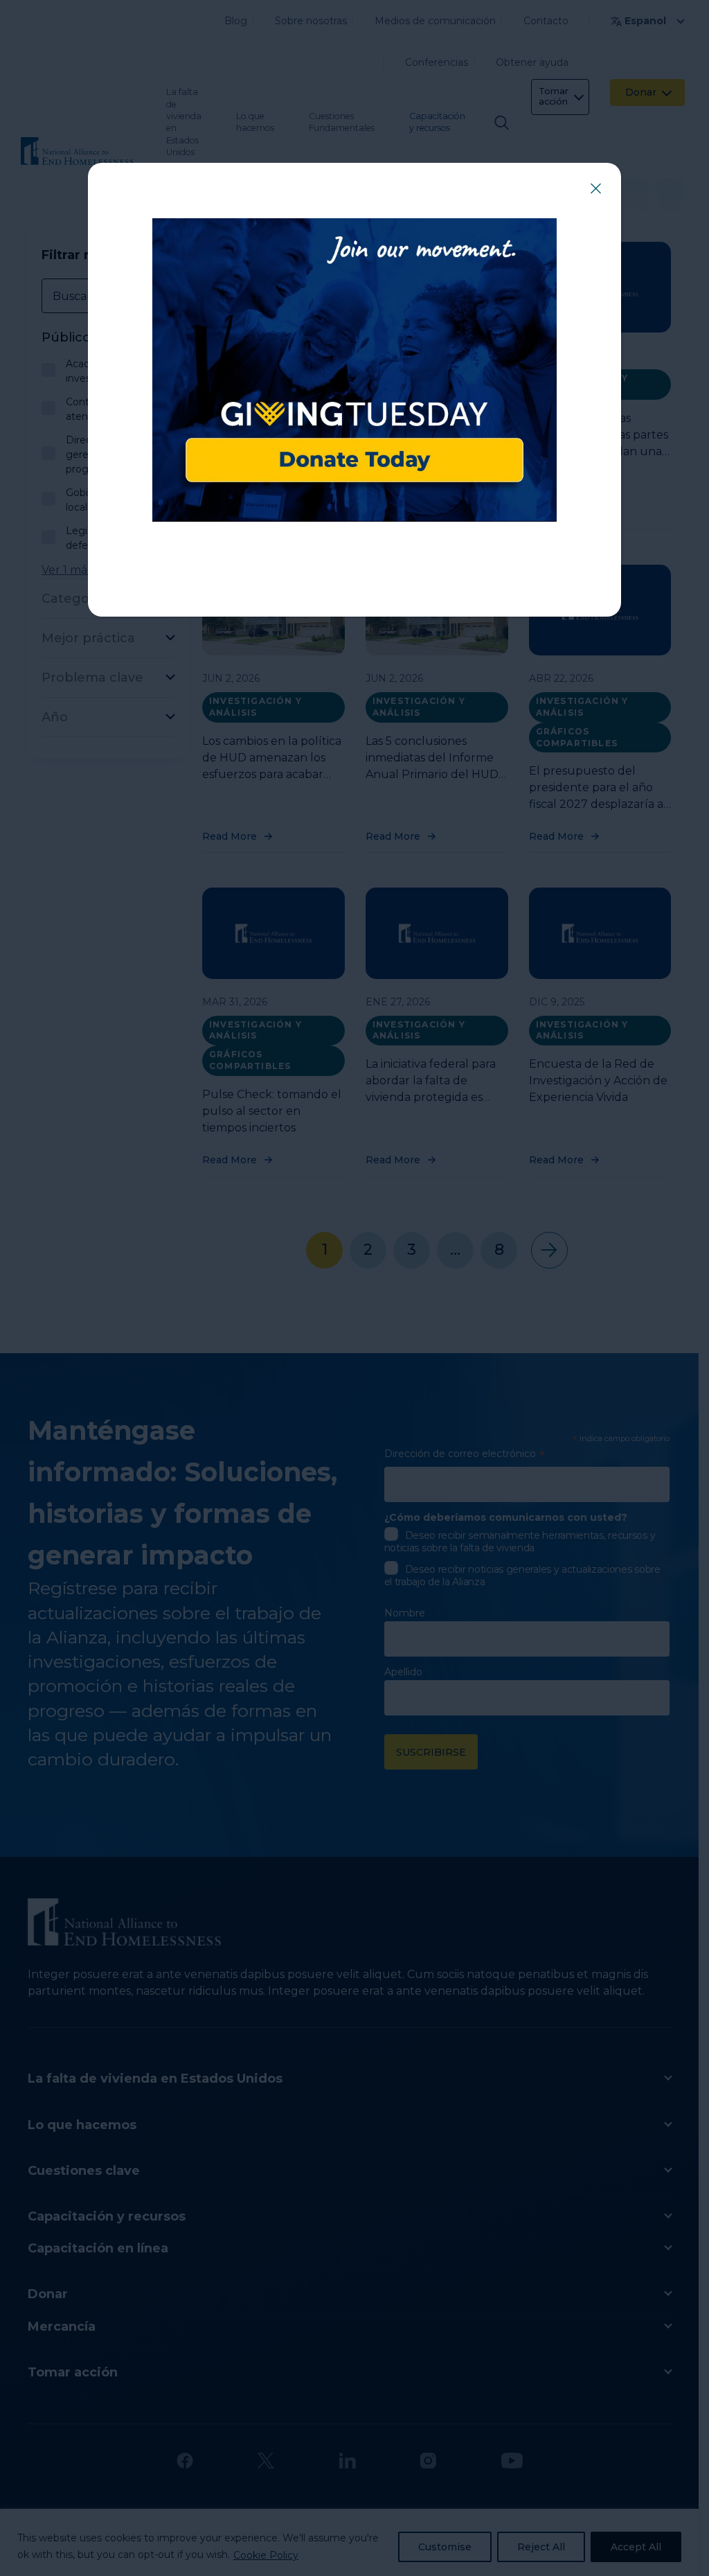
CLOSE (595, 188)
